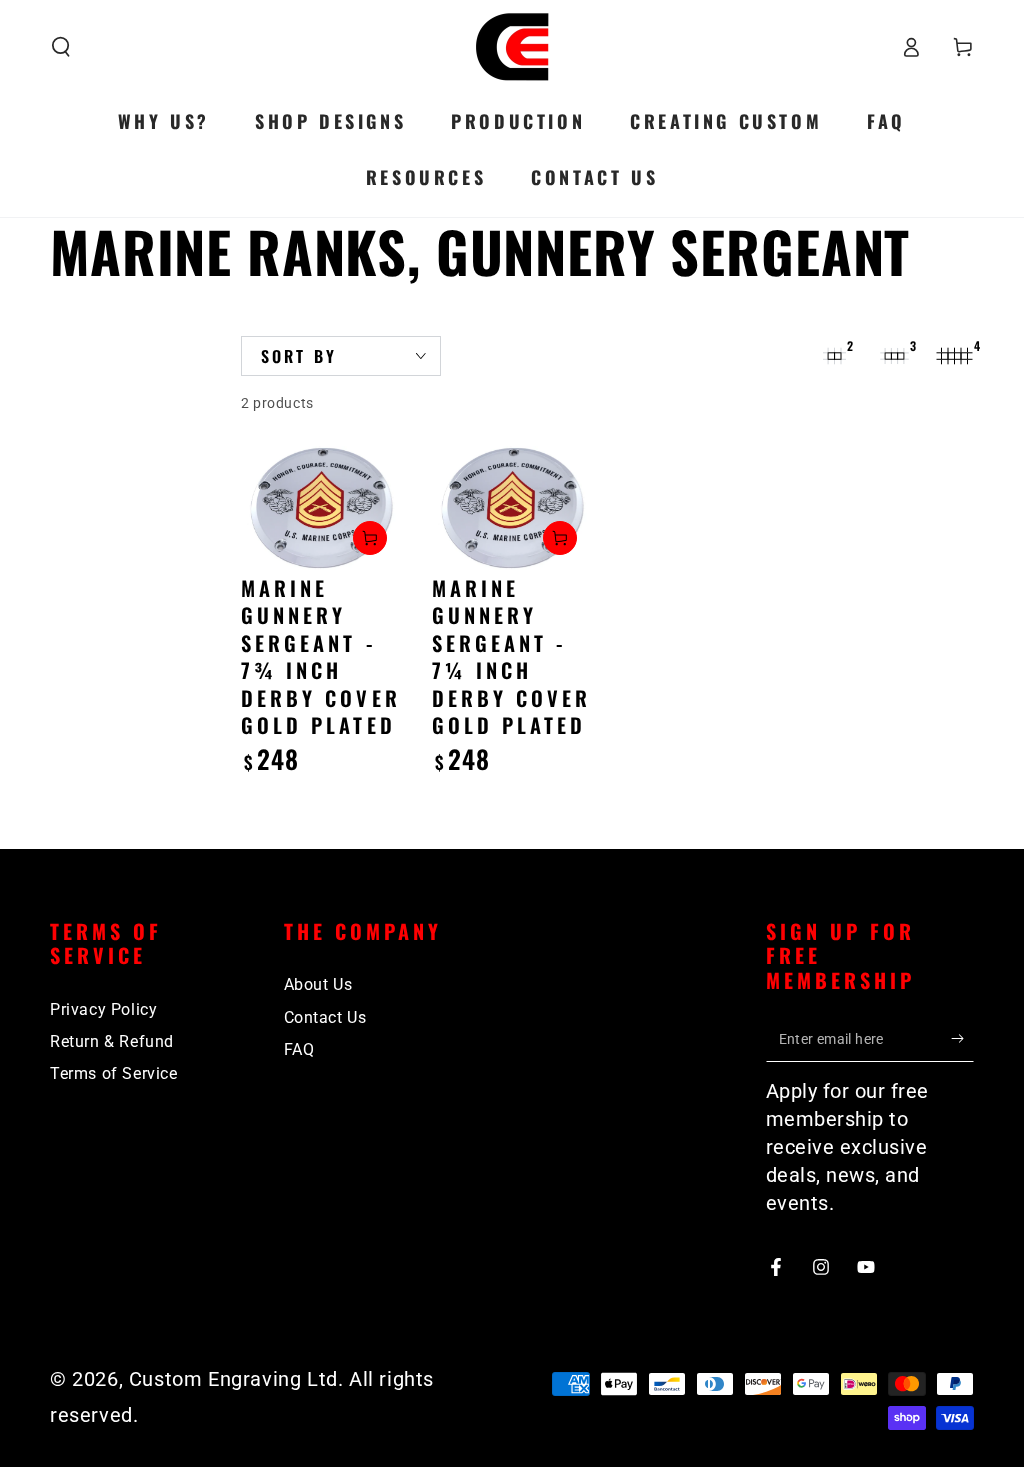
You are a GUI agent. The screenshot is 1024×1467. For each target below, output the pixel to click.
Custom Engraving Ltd (233, 1379)
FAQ (299, 1049)
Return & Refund (112, 1041)
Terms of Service (114, 1073)
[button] (61, 47)
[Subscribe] (962, 1039)
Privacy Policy (103, 1009)
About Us (318, 984)
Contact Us (325, 1017)
